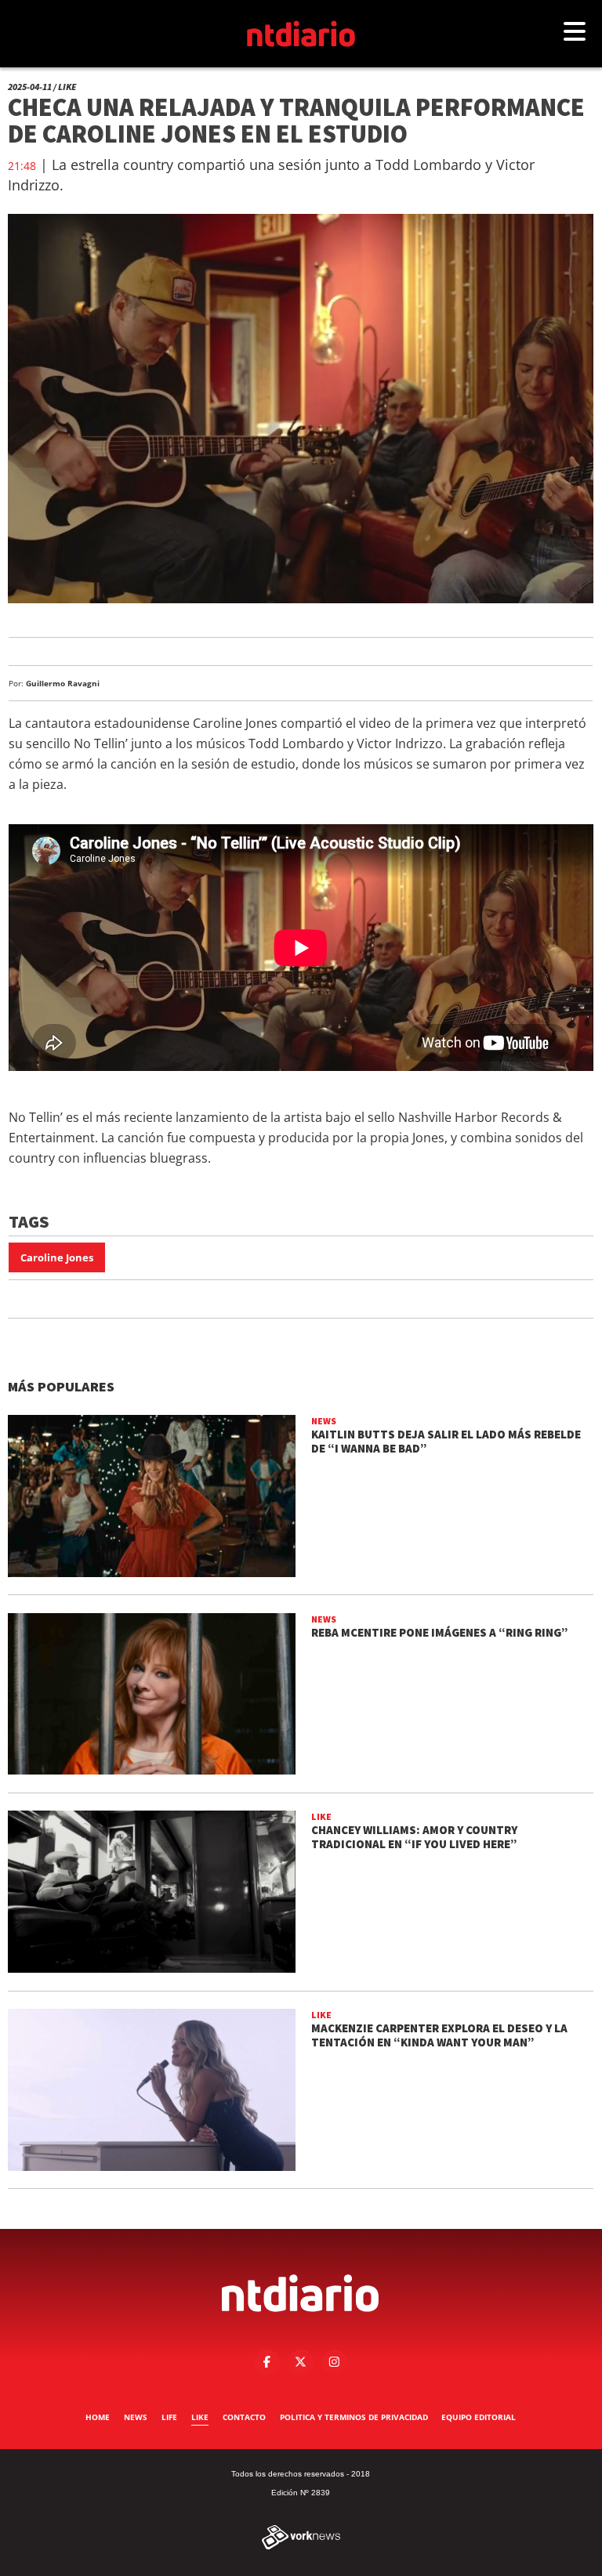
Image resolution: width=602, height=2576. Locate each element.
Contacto (244, 2417)
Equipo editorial (479, 2417)
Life (169, 2417)
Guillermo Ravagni (63, 683)
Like (200, 2417)
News (136, 2417)
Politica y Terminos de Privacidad (354, 2417)
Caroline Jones (57, 1257)
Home (98, 2417)
